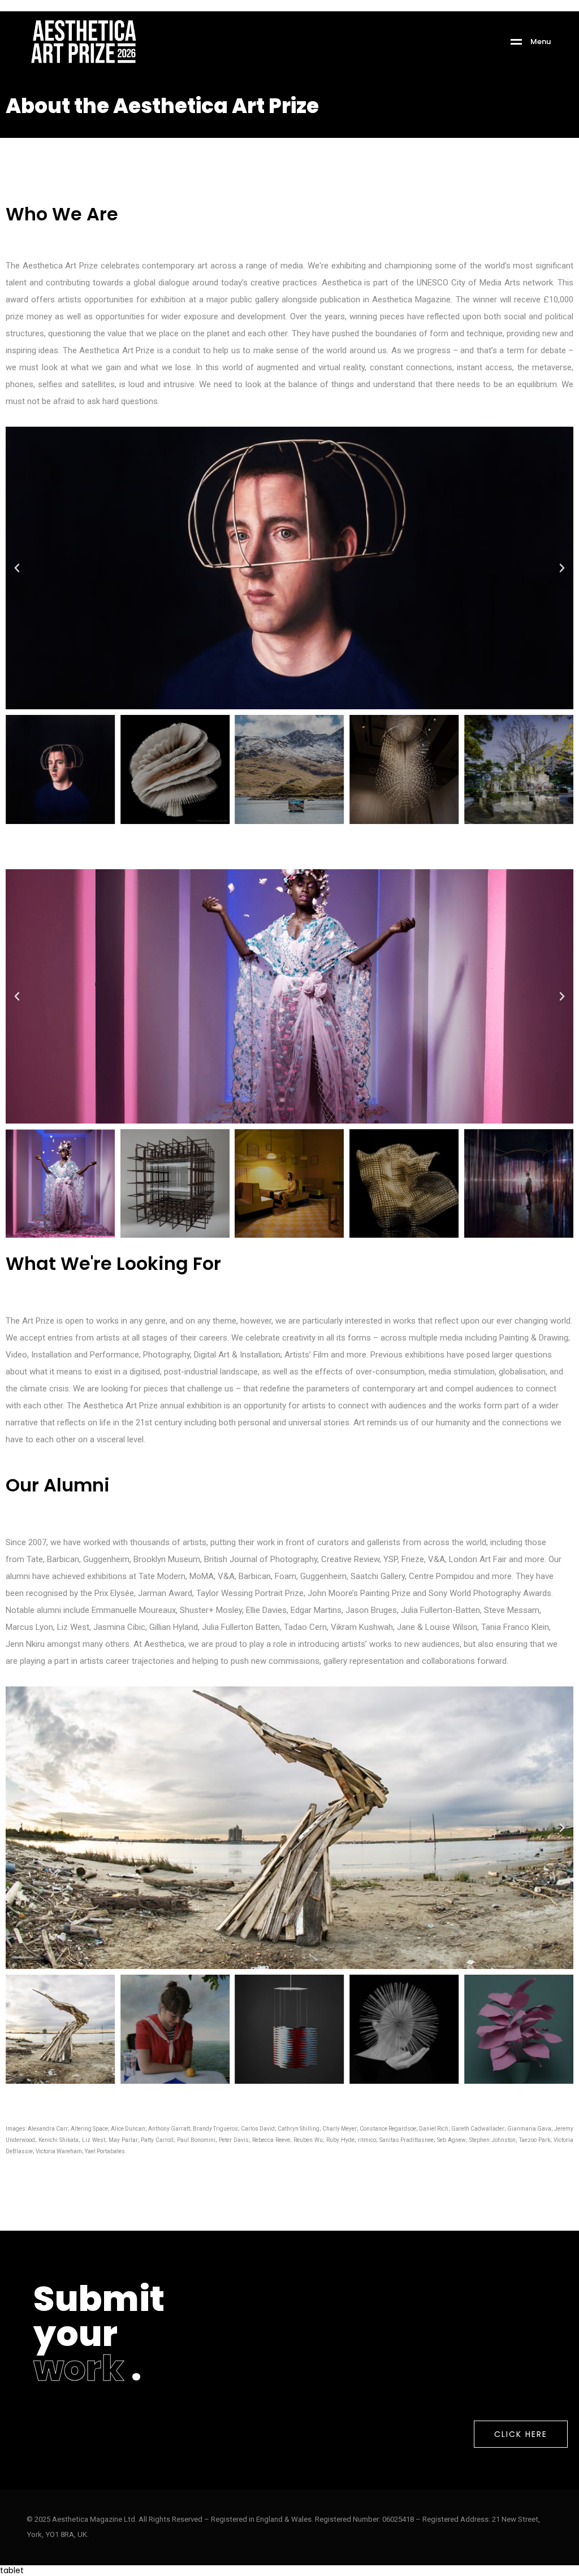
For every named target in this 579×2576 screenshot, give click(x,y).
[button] (17, 568)
